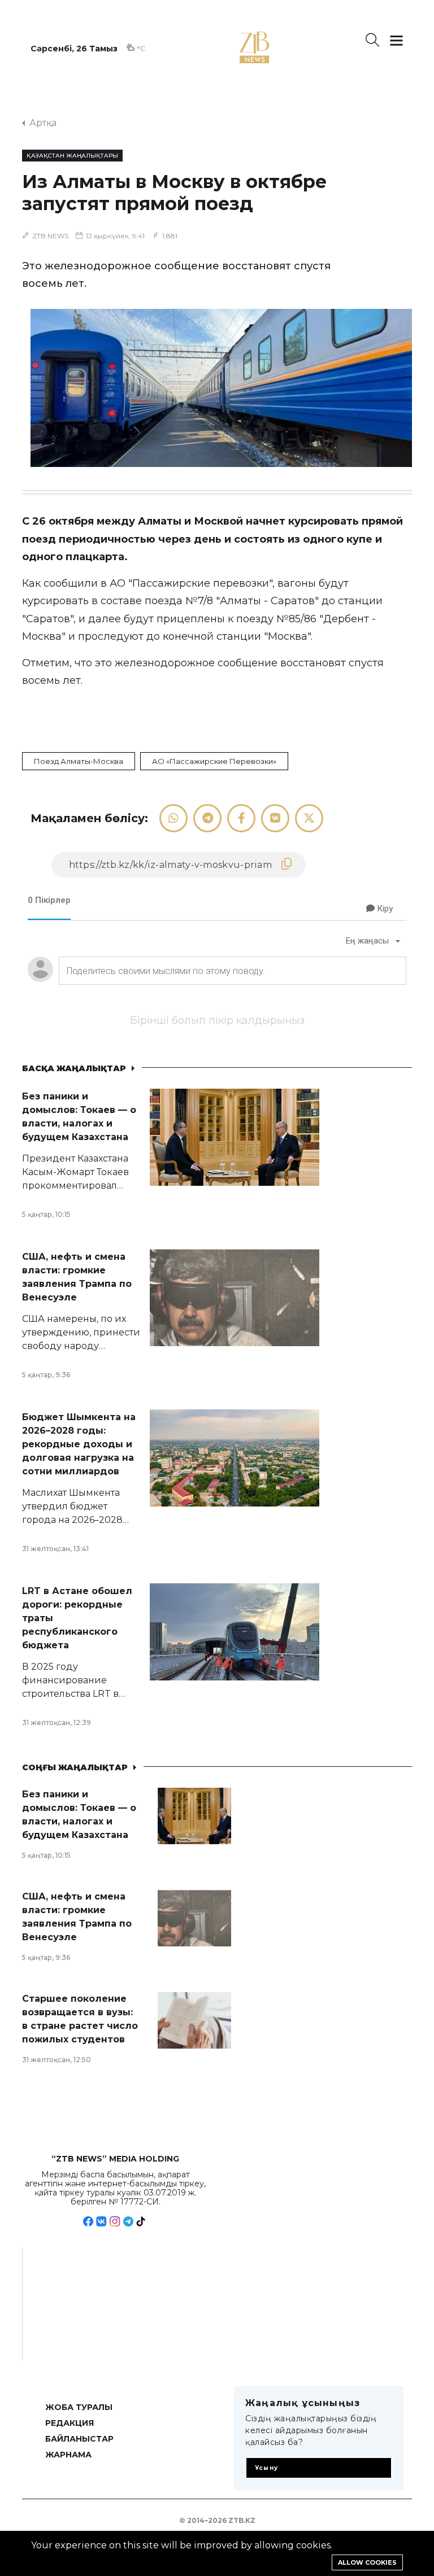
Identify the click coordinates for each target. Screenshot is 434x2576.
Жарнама (68, 2455)
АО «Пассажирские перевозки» (214, 761)
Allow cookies (367, 2562)
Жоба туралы (79, 2407)
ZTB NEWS (50, 236)
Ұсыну (266, 2468)
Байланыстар (79, 2439)
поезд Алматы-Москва (79, 761)
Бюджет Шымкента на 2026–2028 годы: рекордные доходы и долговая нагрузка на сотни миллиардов (79, 1444)
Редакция (70, 2423)
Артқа (43, 123)
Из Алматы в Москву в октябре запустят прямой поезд (174, 193)
